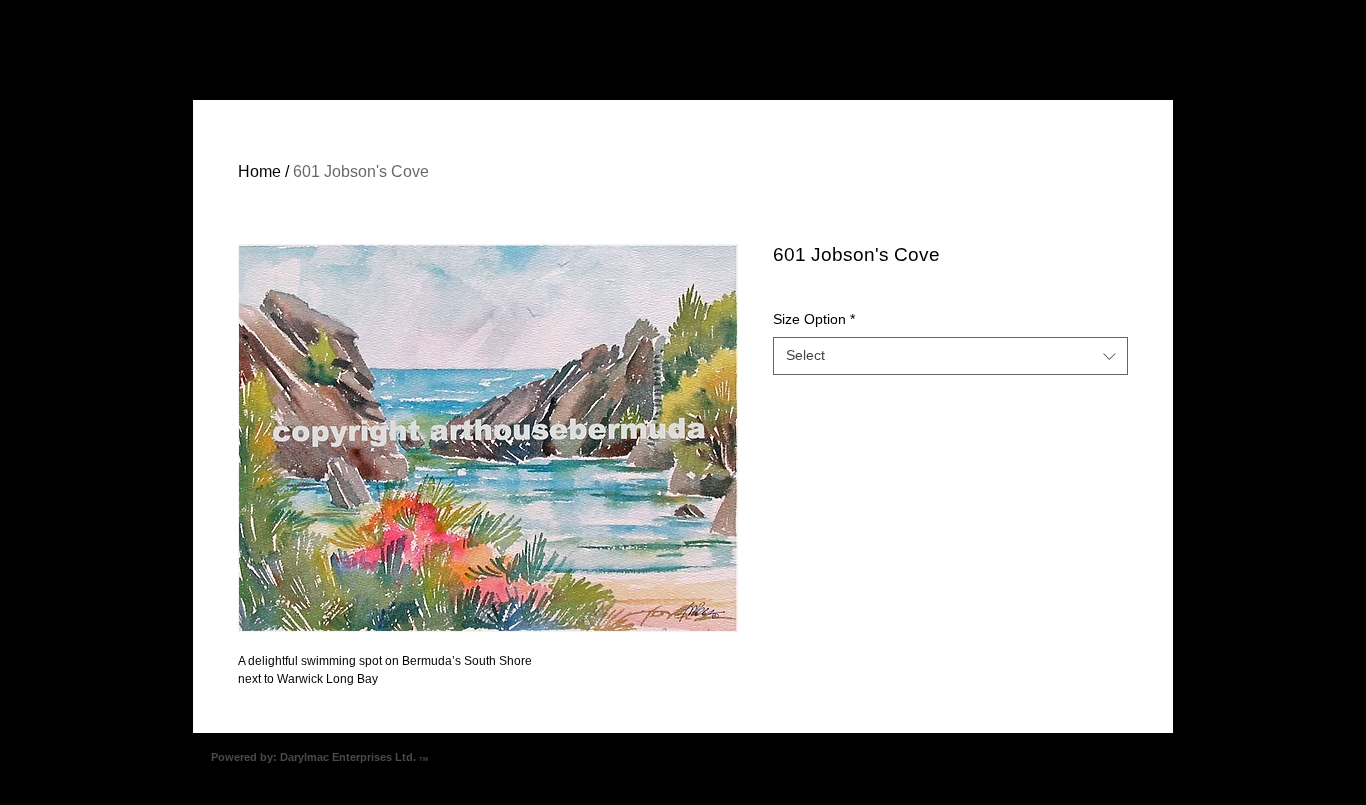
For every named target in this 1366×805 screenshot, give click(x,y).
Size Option (814, 319)
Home (259, 171)
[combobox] (950, 356)
